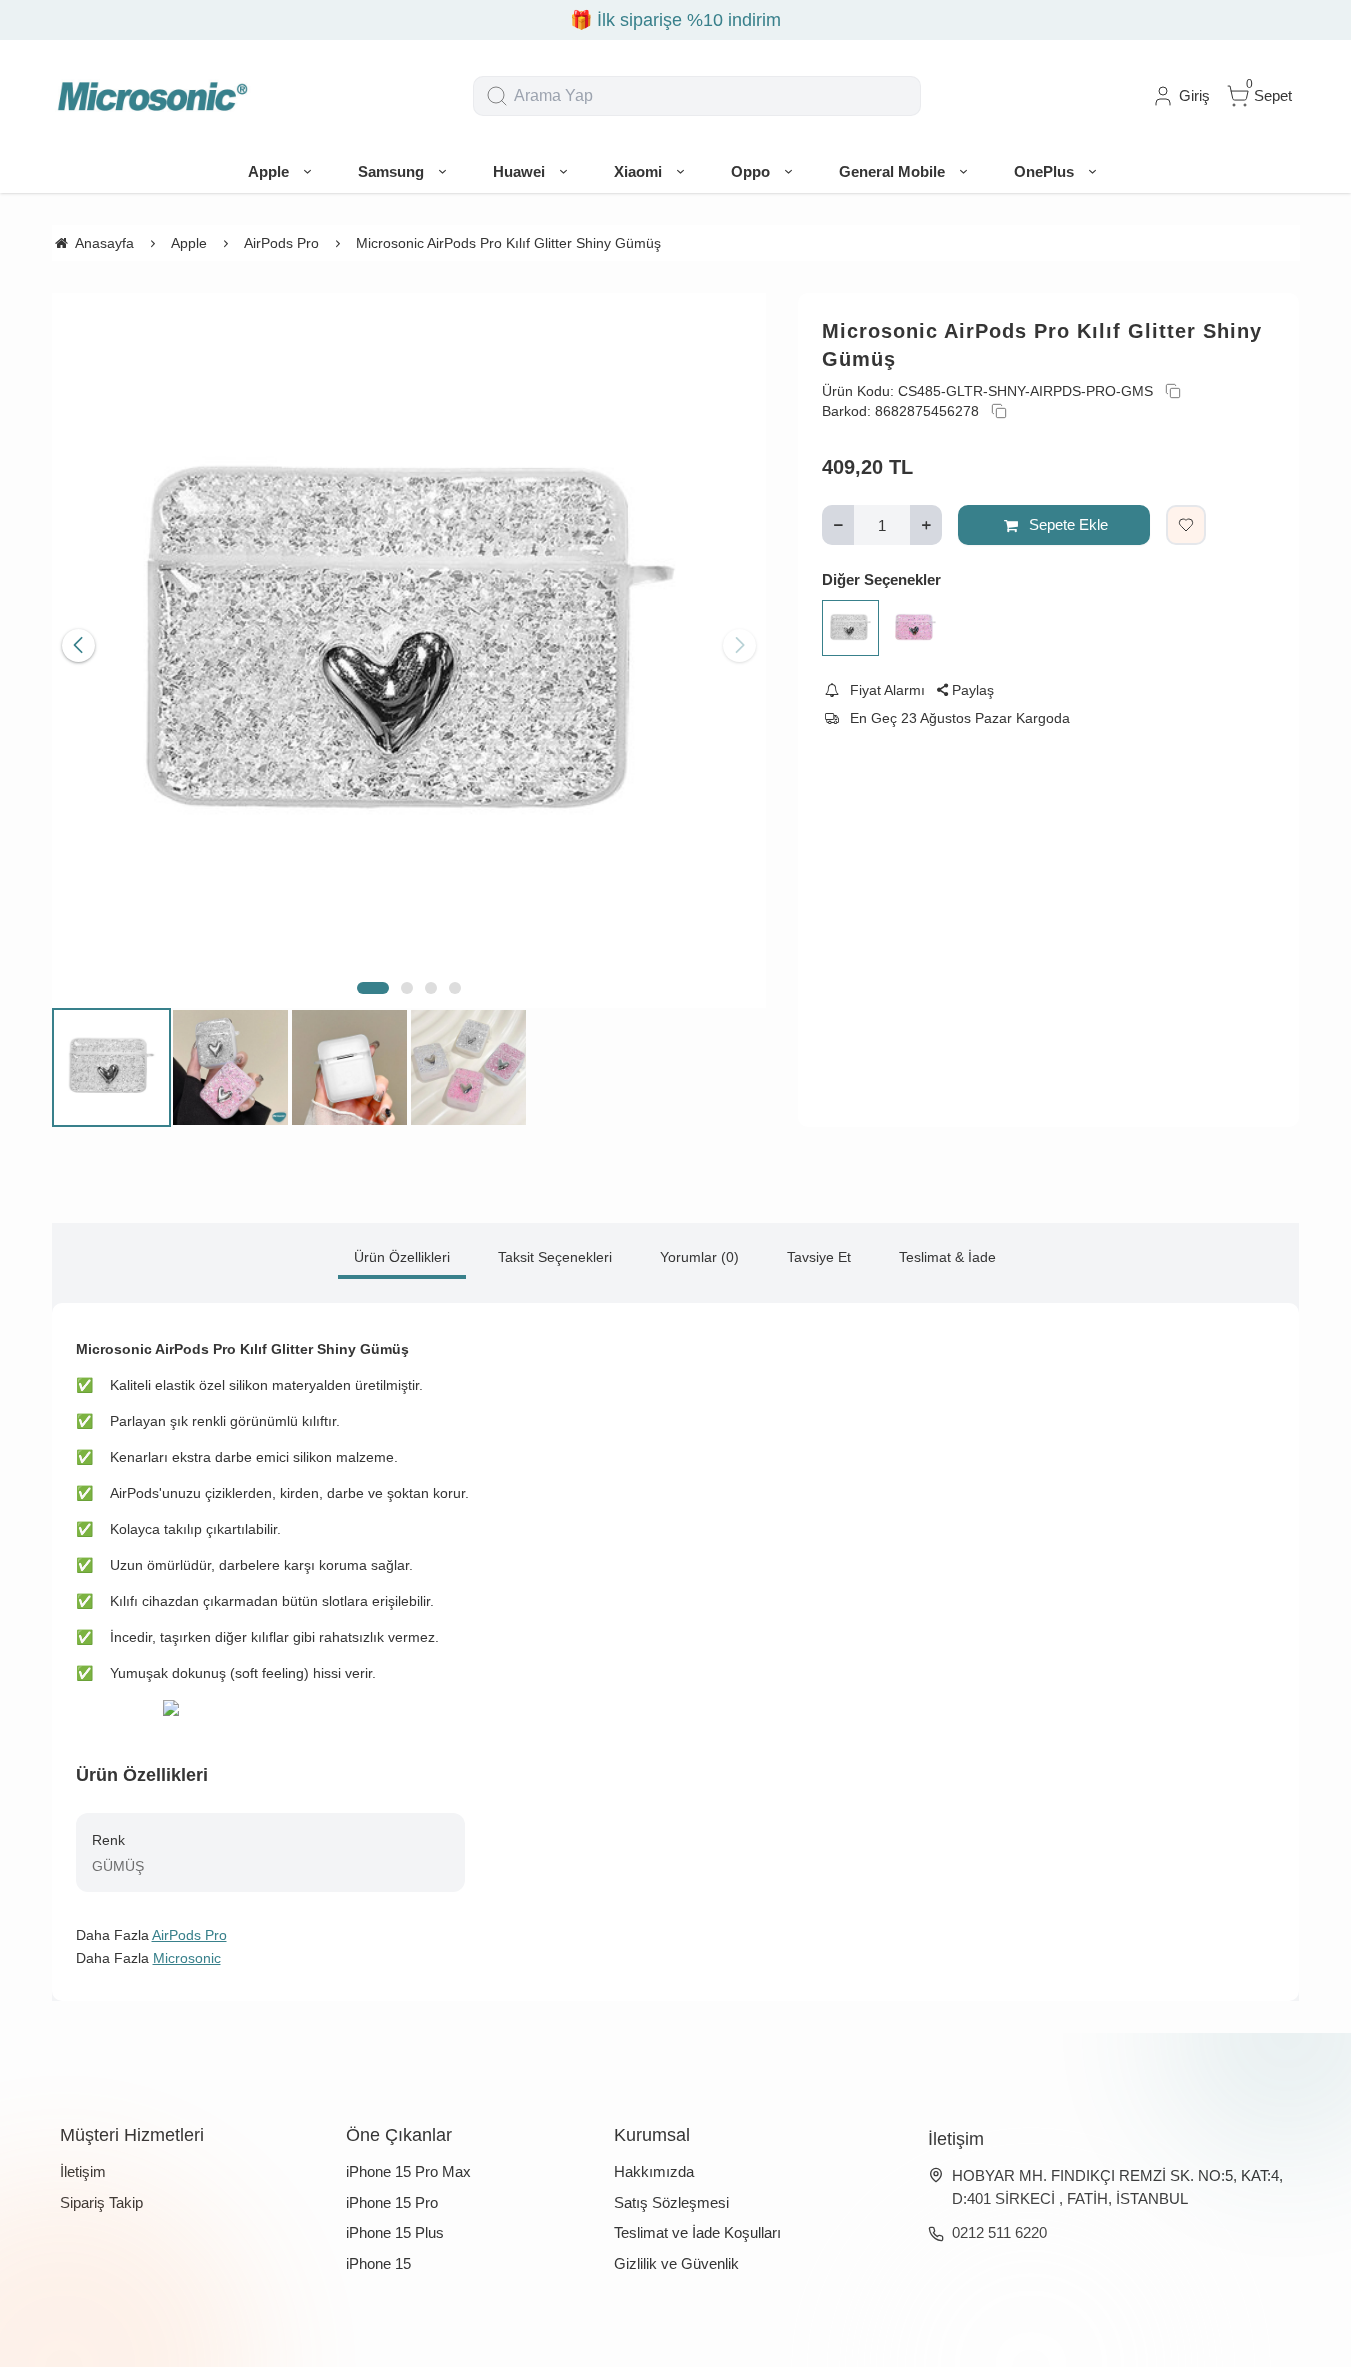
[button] (373, 988)
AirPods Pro (189, 1935)
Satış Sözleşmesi (671, 2202)
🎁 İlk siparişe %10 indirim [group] (675, 20)
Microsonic (187, 1958)
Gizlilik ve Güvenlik (676, 2263)
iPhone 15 (378, 2263)
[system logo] (152, 96)
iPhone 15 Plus (395, 2232)
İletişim (83, 2171)
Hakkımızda (654, 2171)
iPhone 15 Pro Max (408, 2171)
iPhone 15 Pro (392, 2202)
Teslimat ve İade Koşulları (697, 2232)
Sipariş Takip (101, 2202)
